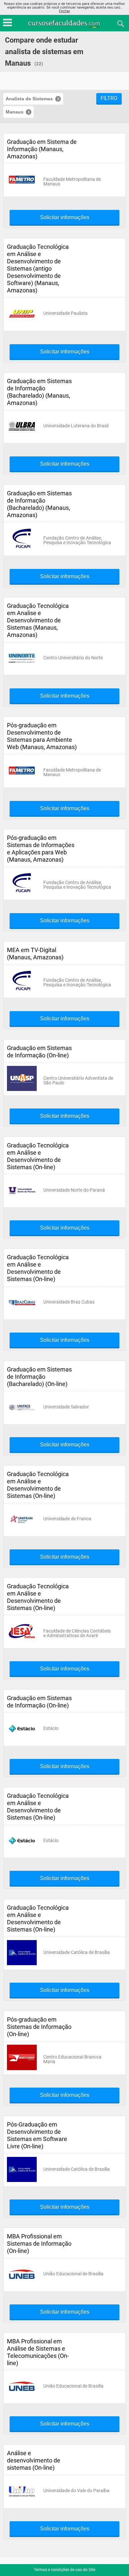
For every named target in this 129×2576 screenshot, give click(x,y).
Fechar (64, 11)
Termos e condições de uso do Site (64, 2570)
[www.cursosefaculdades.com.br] (64, 23)
